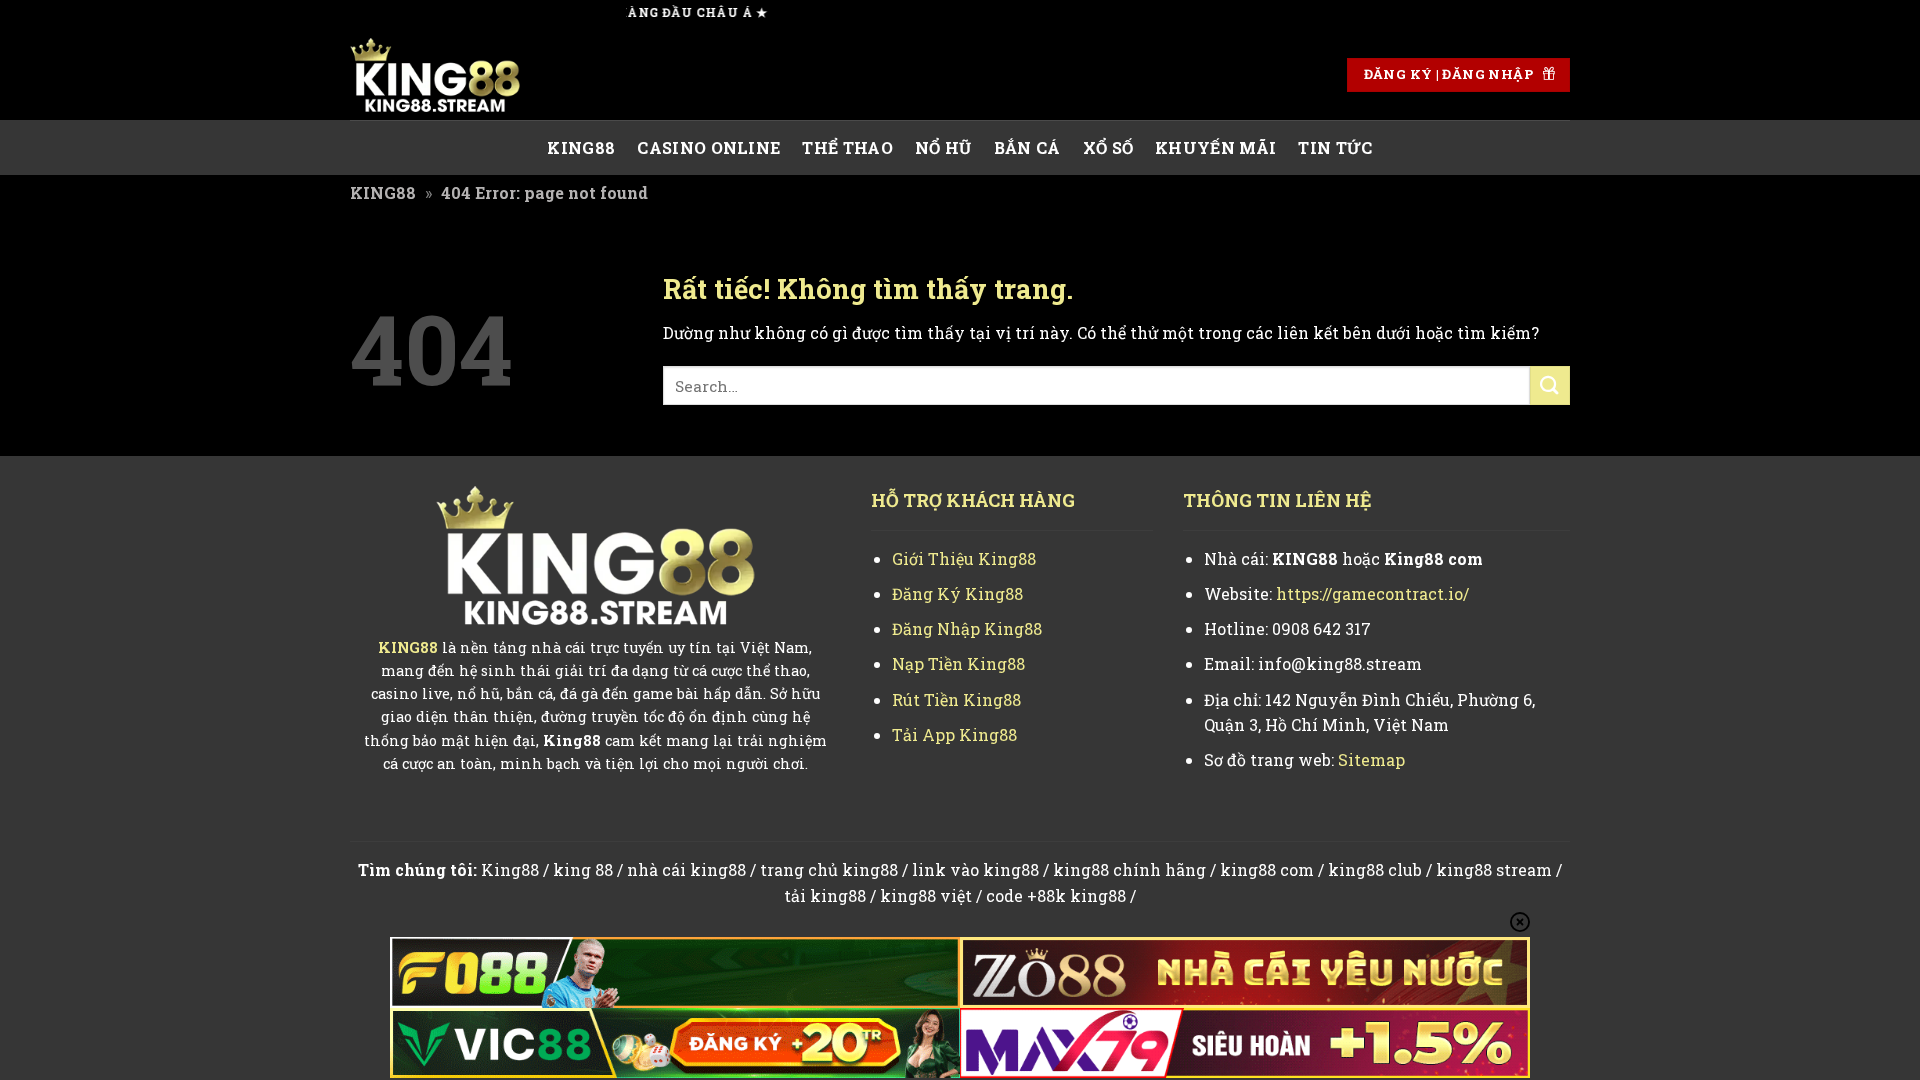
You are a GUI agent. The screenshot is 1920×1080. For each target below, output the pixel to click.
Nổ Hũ (943, 147)
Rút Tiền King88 (956, 699)
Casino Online (708, 147)
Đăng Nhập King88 (967, 628)
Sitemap (1371, 759)
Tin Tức (1335, 147)
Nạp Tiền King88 (958, 663)
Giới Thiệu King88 (964, 558)
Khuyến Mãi (1215, 147)
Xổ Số (1108, 147)
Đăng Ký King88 (957, 593)
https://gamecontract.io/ (1372, 593)
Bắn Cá (1027, 147)
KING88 (581, 147)
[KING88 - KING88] (450, 75)
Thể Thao (847, 147)
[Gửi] (1550, 385)
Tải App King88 (954, 734)
